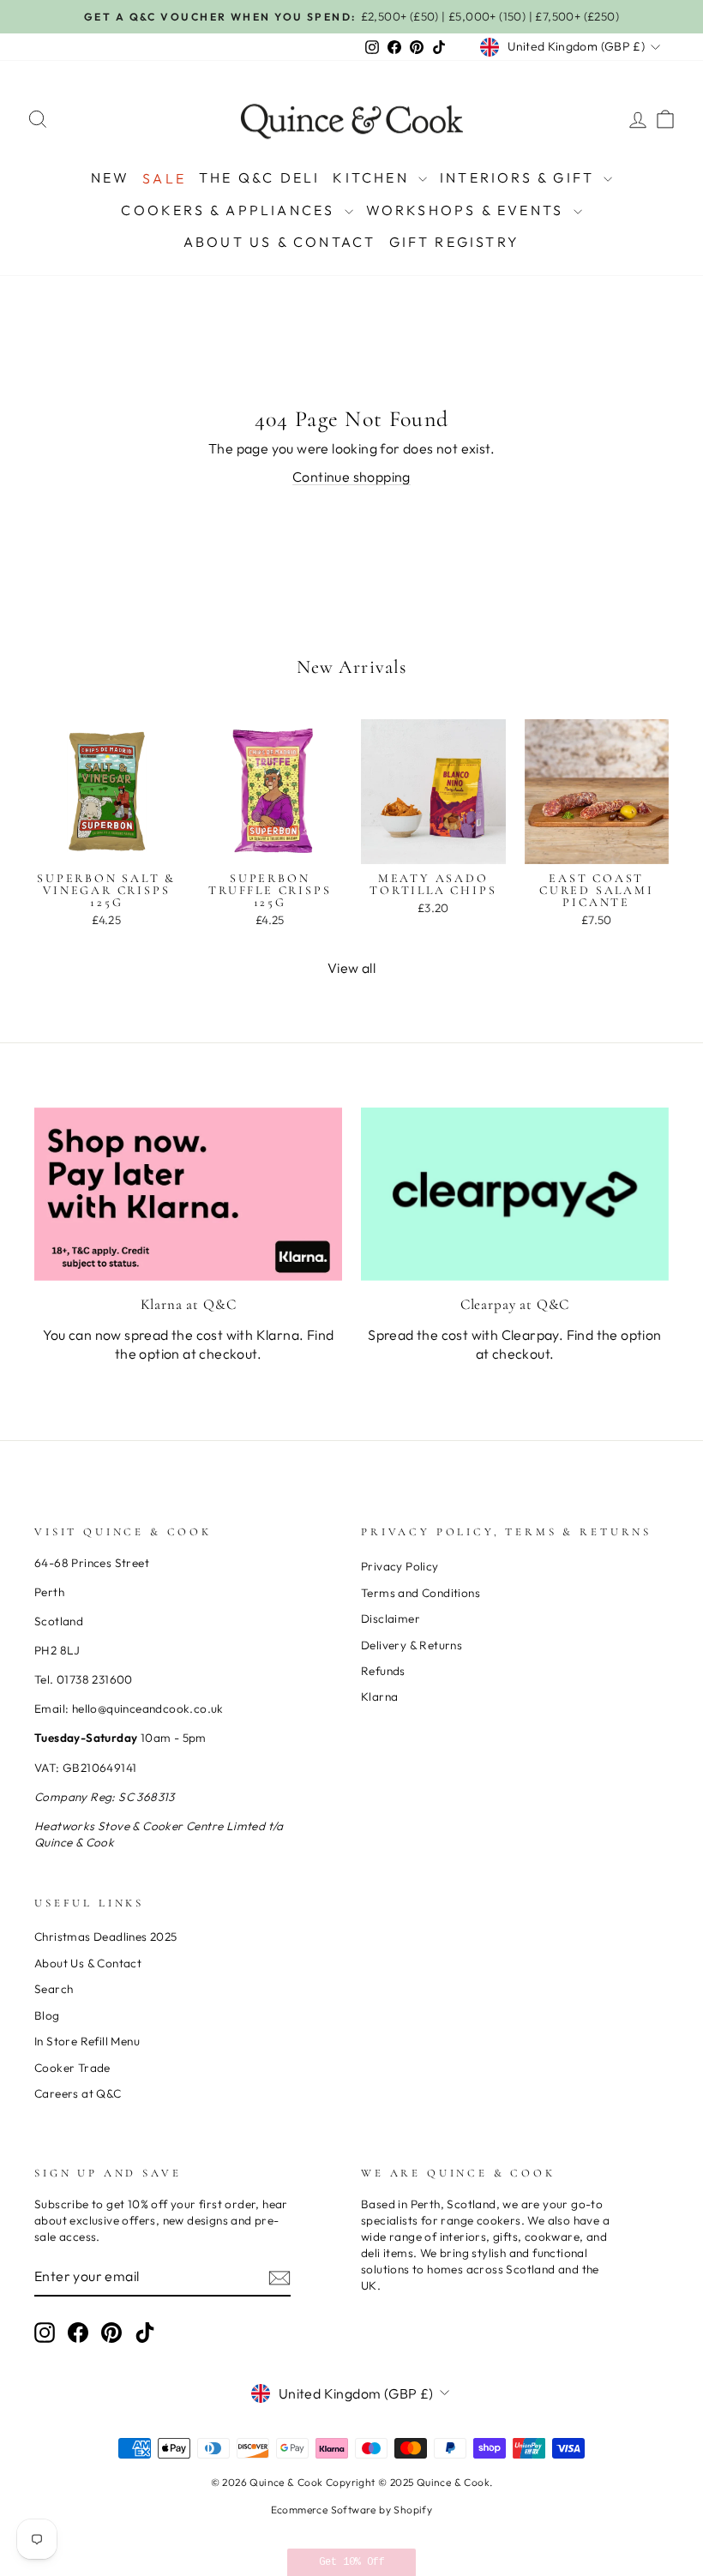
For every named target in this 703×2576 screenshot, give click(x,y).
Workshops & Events (468, 210)
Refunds (383, 1671)
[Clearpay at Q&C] (515, 1194)
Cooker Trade (72, 2068)
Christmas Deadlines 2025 (106, 1937)
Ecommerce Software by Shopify (352, 2510)
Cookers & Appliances (230, 210)
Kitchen (373, 177)
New (111, 177)
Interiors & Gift (520, 177)
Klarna (379, 1696)
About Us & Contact (280, 242)
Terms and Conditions (421, 1593)
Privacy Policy (400, 1566)
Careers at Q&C (78, 2093)
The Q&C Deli (259, 177)
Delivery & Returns (412, 1645)
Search (54, 1989)
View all (351, 968)
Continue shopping (351, 477)
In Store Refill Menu (87, 2041)
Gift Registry (455, 242)
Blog (47, 2015)
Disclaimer (391, 1618)
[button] (351, 2562)
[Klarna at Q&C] (188, 1194)
